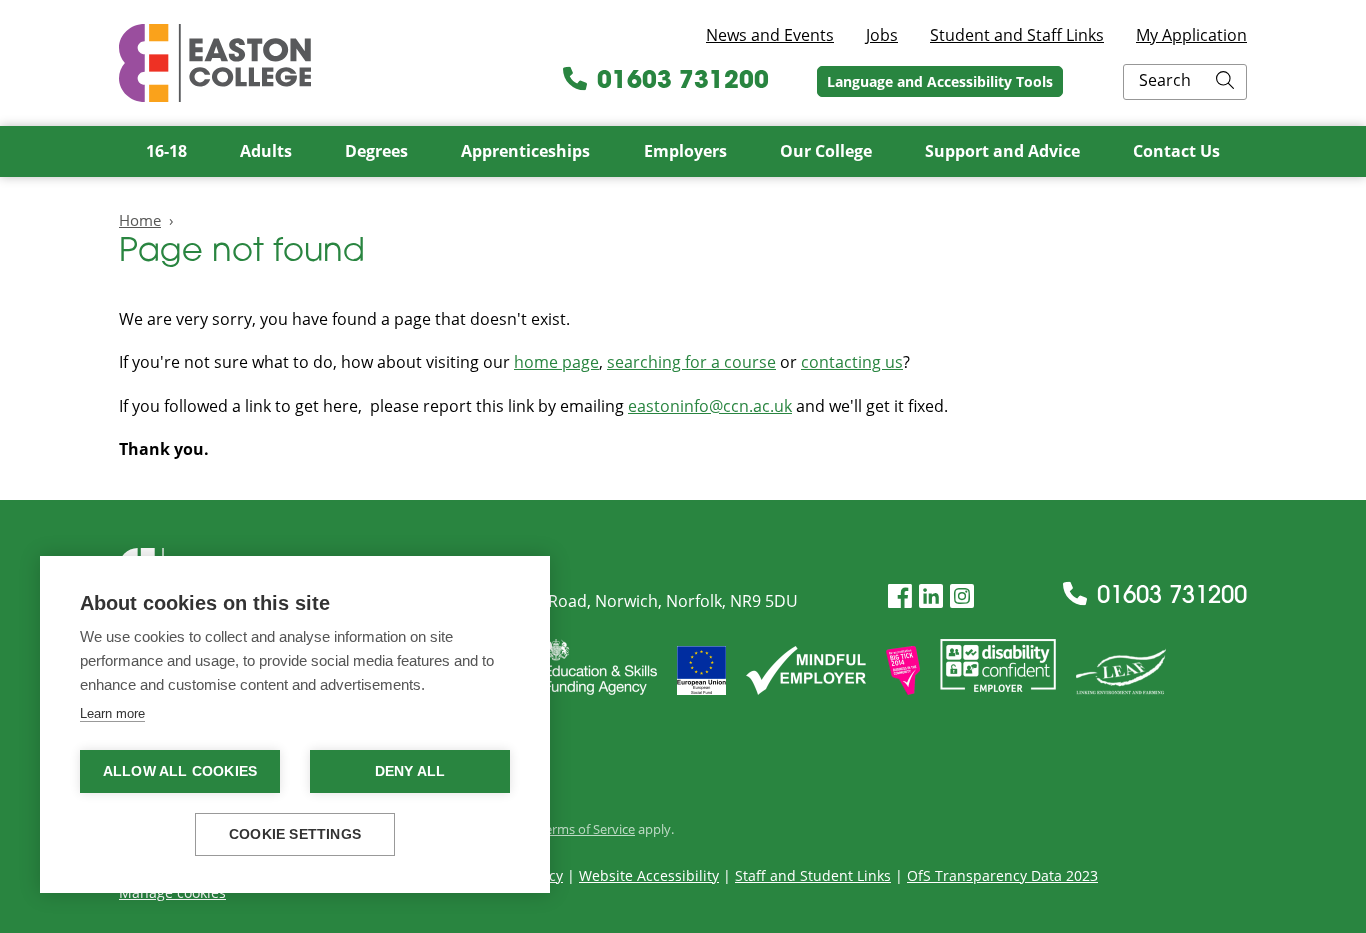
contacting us (852, 362)
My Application (1191, 35)
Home (140, 220)
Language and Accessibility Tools (940, 81)
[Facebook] (900, 596)
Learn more (112, 713)
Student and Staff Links (1017, 35)
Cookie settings (295, 834)
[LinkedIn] (931, 596)
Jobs (882, 35)
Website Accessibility (649, 875)
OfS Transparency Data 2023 (1002, 875)
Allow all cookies (180, 771)
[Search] (1225, 82)
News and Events (770, 35)
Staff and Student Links (813, 875)
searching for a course (691, 362)
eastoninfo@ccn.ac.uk (710, 406)
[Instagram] (962, 596)
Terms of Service (586, 829)
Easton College (215, 63)
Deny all (410, 771)
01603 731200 (683, 82)
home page (556, 362)
